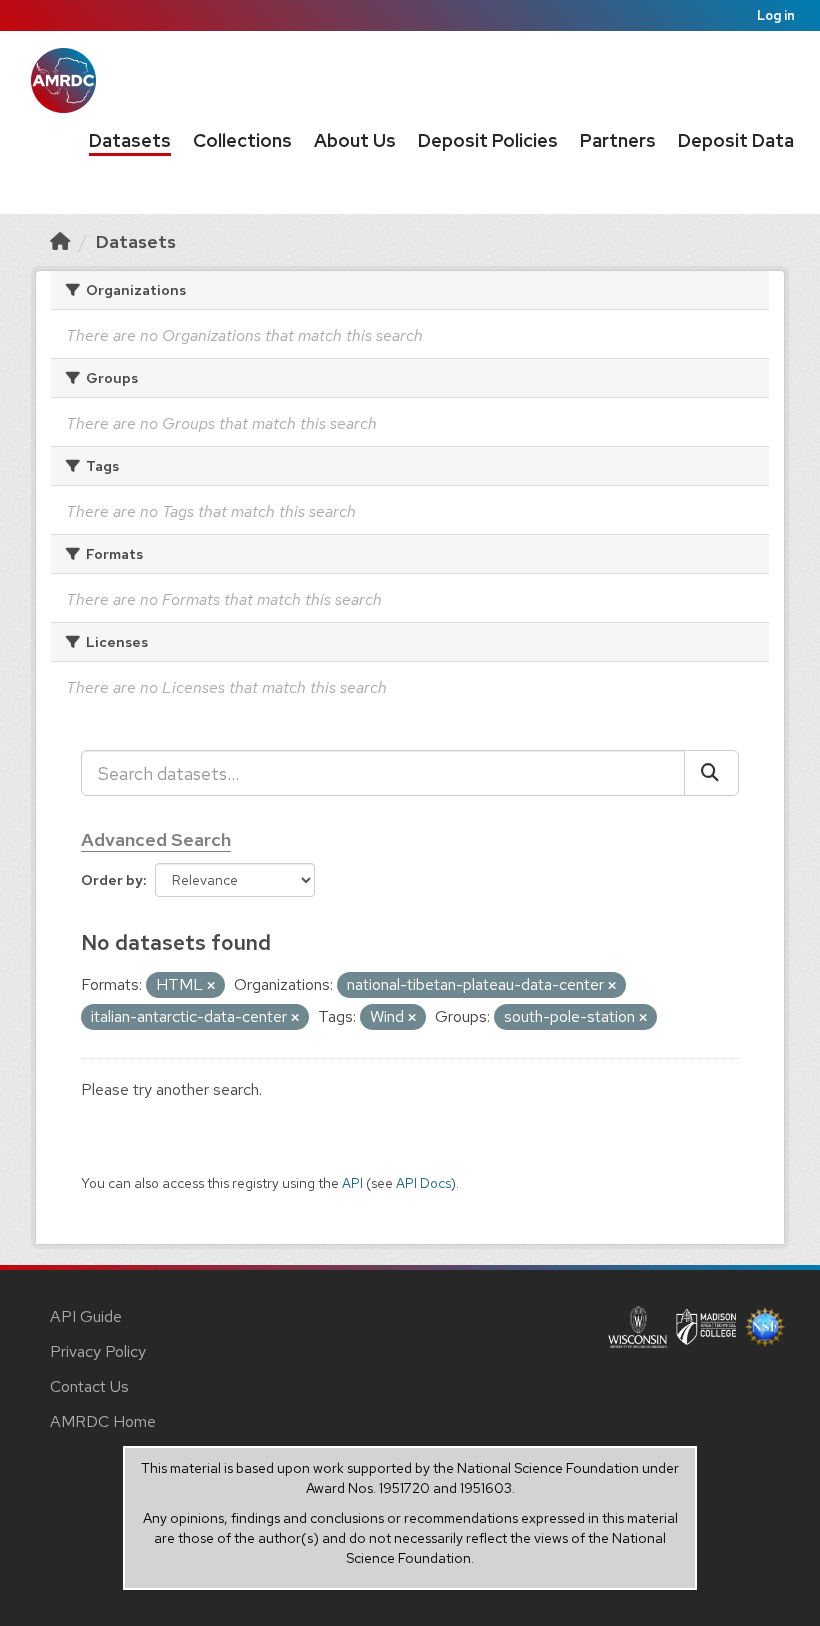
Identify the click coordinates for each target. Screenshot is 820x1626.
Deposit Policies (488, 140)
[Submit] (711, 773)
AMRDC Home (103, 1421)
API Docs (423, 1183)
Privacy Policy (98, 1351)
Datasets (130, 140)
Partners (618, 140)
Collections (242, 140)
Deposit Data (736, 140)
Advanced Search (156, 839)
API (352, 1183)
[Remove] (211, 986)
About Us (355, 140)
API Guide (86, 1316)
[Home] (60, 241)
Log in (776, 15)
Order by (112, 880)
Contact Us (89, 1386)
